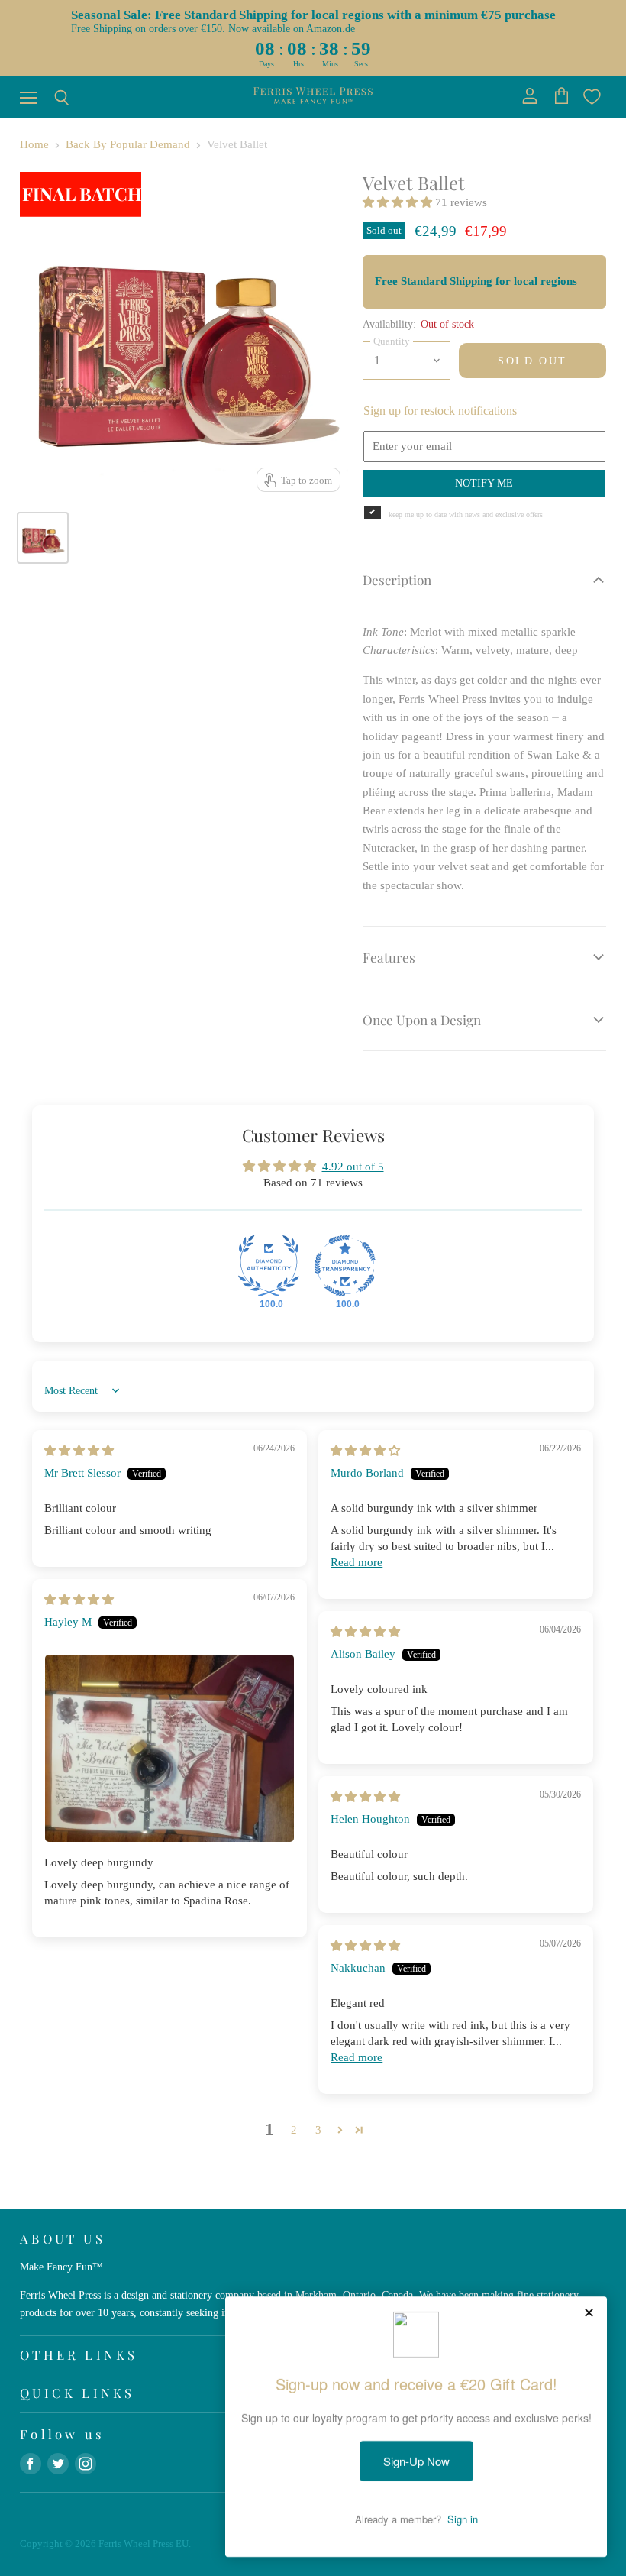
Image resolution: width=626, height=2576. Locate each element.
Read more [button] (357, 1562)
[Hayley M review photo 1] (169, 1748)
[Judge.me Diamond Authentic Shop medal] (269, 1266)
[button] (399, 202)
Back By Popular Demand (128, 144)
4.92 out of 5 (353, 1167)
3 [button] (318, 2130)
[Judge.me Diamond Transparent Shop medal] (345, 1266)
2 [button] (294, 2130)
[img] (79, 1451)
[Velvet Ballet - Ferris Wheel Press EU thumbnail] (43, 538)
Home (34, 144)
